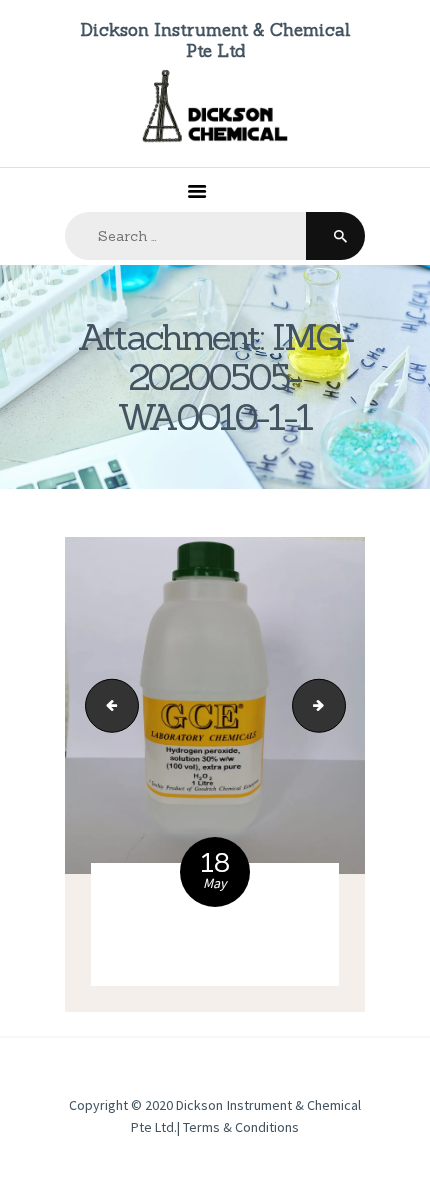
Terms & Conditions (241, 1127)
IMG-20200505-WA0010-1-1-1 (339, 705)
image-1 (106, 705)
